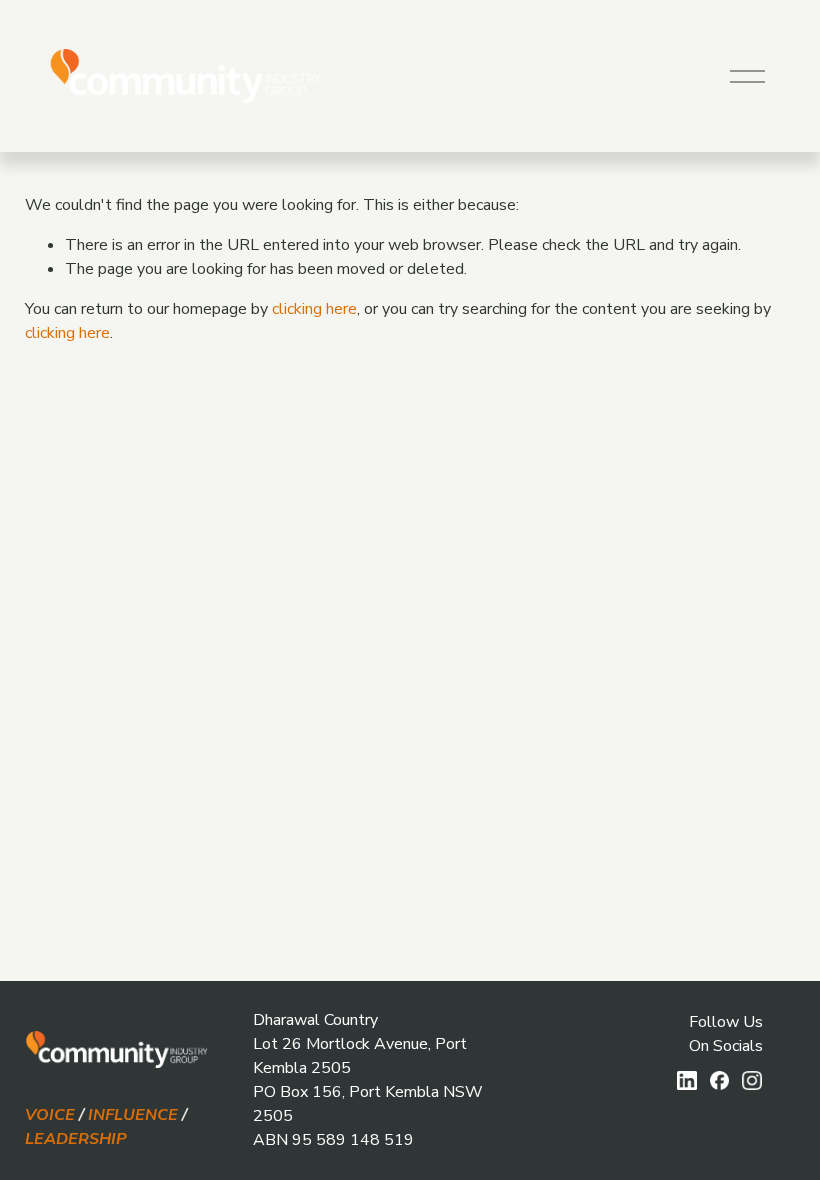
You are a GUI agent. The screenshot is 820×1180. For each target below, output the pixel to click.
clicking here (314, 309)
